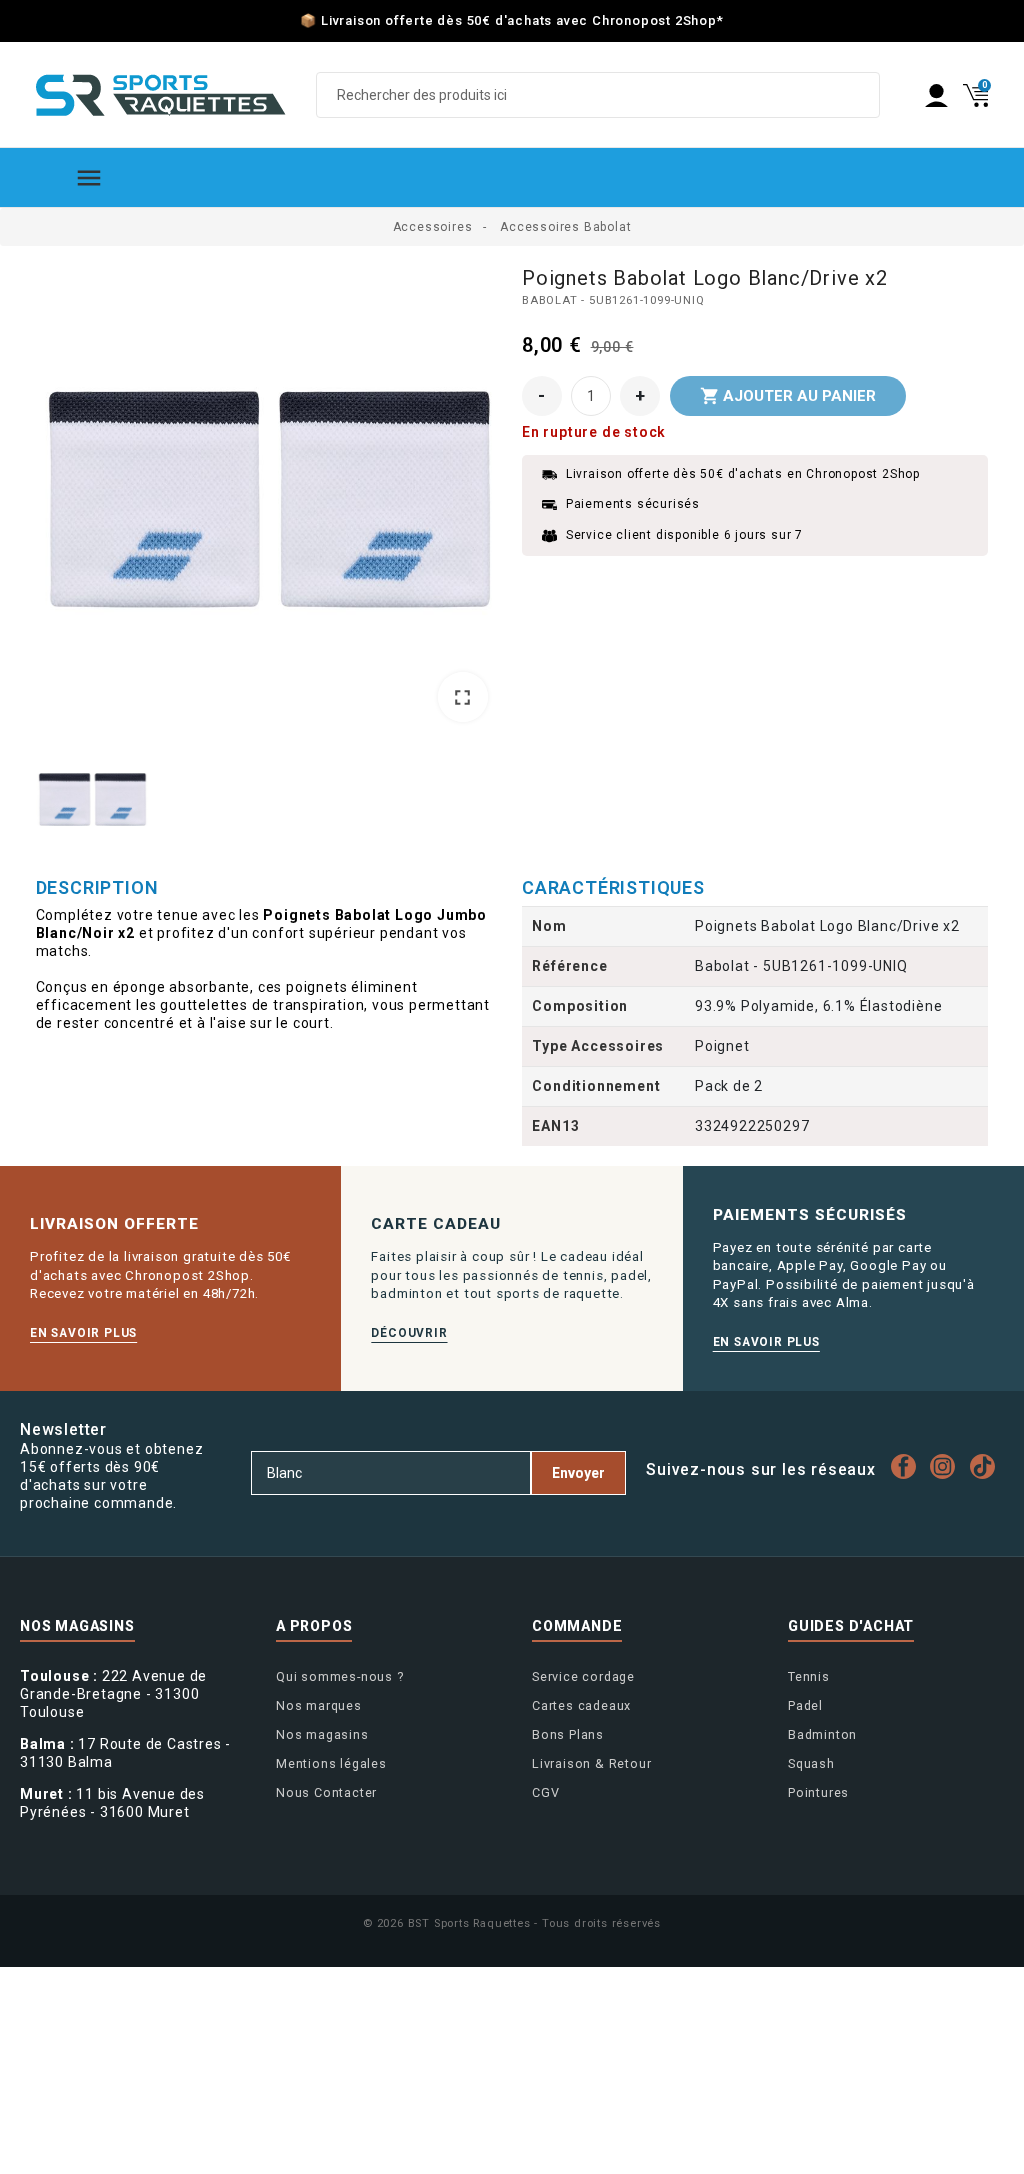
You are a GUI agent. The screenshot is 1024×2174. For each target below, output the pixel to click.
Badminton (822, 1734)
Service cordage (583, 1676)
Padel (805, 1705)
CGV (545, 1792)
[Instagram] (948, 1466)
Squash (811, 1763)
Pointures (818, 1792)
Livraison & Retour (591, 1763)
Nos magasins (322, 1734)
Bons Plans (568, 1734)
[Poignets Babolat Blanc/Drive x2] (269, 499)
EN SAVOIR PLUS (83, 1333)
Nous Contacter (326, 1792)
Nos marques (319, 1705)
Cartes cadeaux (581, 1705)
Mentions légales (331, 1763)
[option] (269, 501)
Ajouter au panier (788, 396)
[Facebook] (908, 1466)
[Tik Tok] (987, 1466)
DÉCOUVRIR (409, 1333)
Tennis (809, 1676)
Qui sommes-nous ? (340, 1676)
